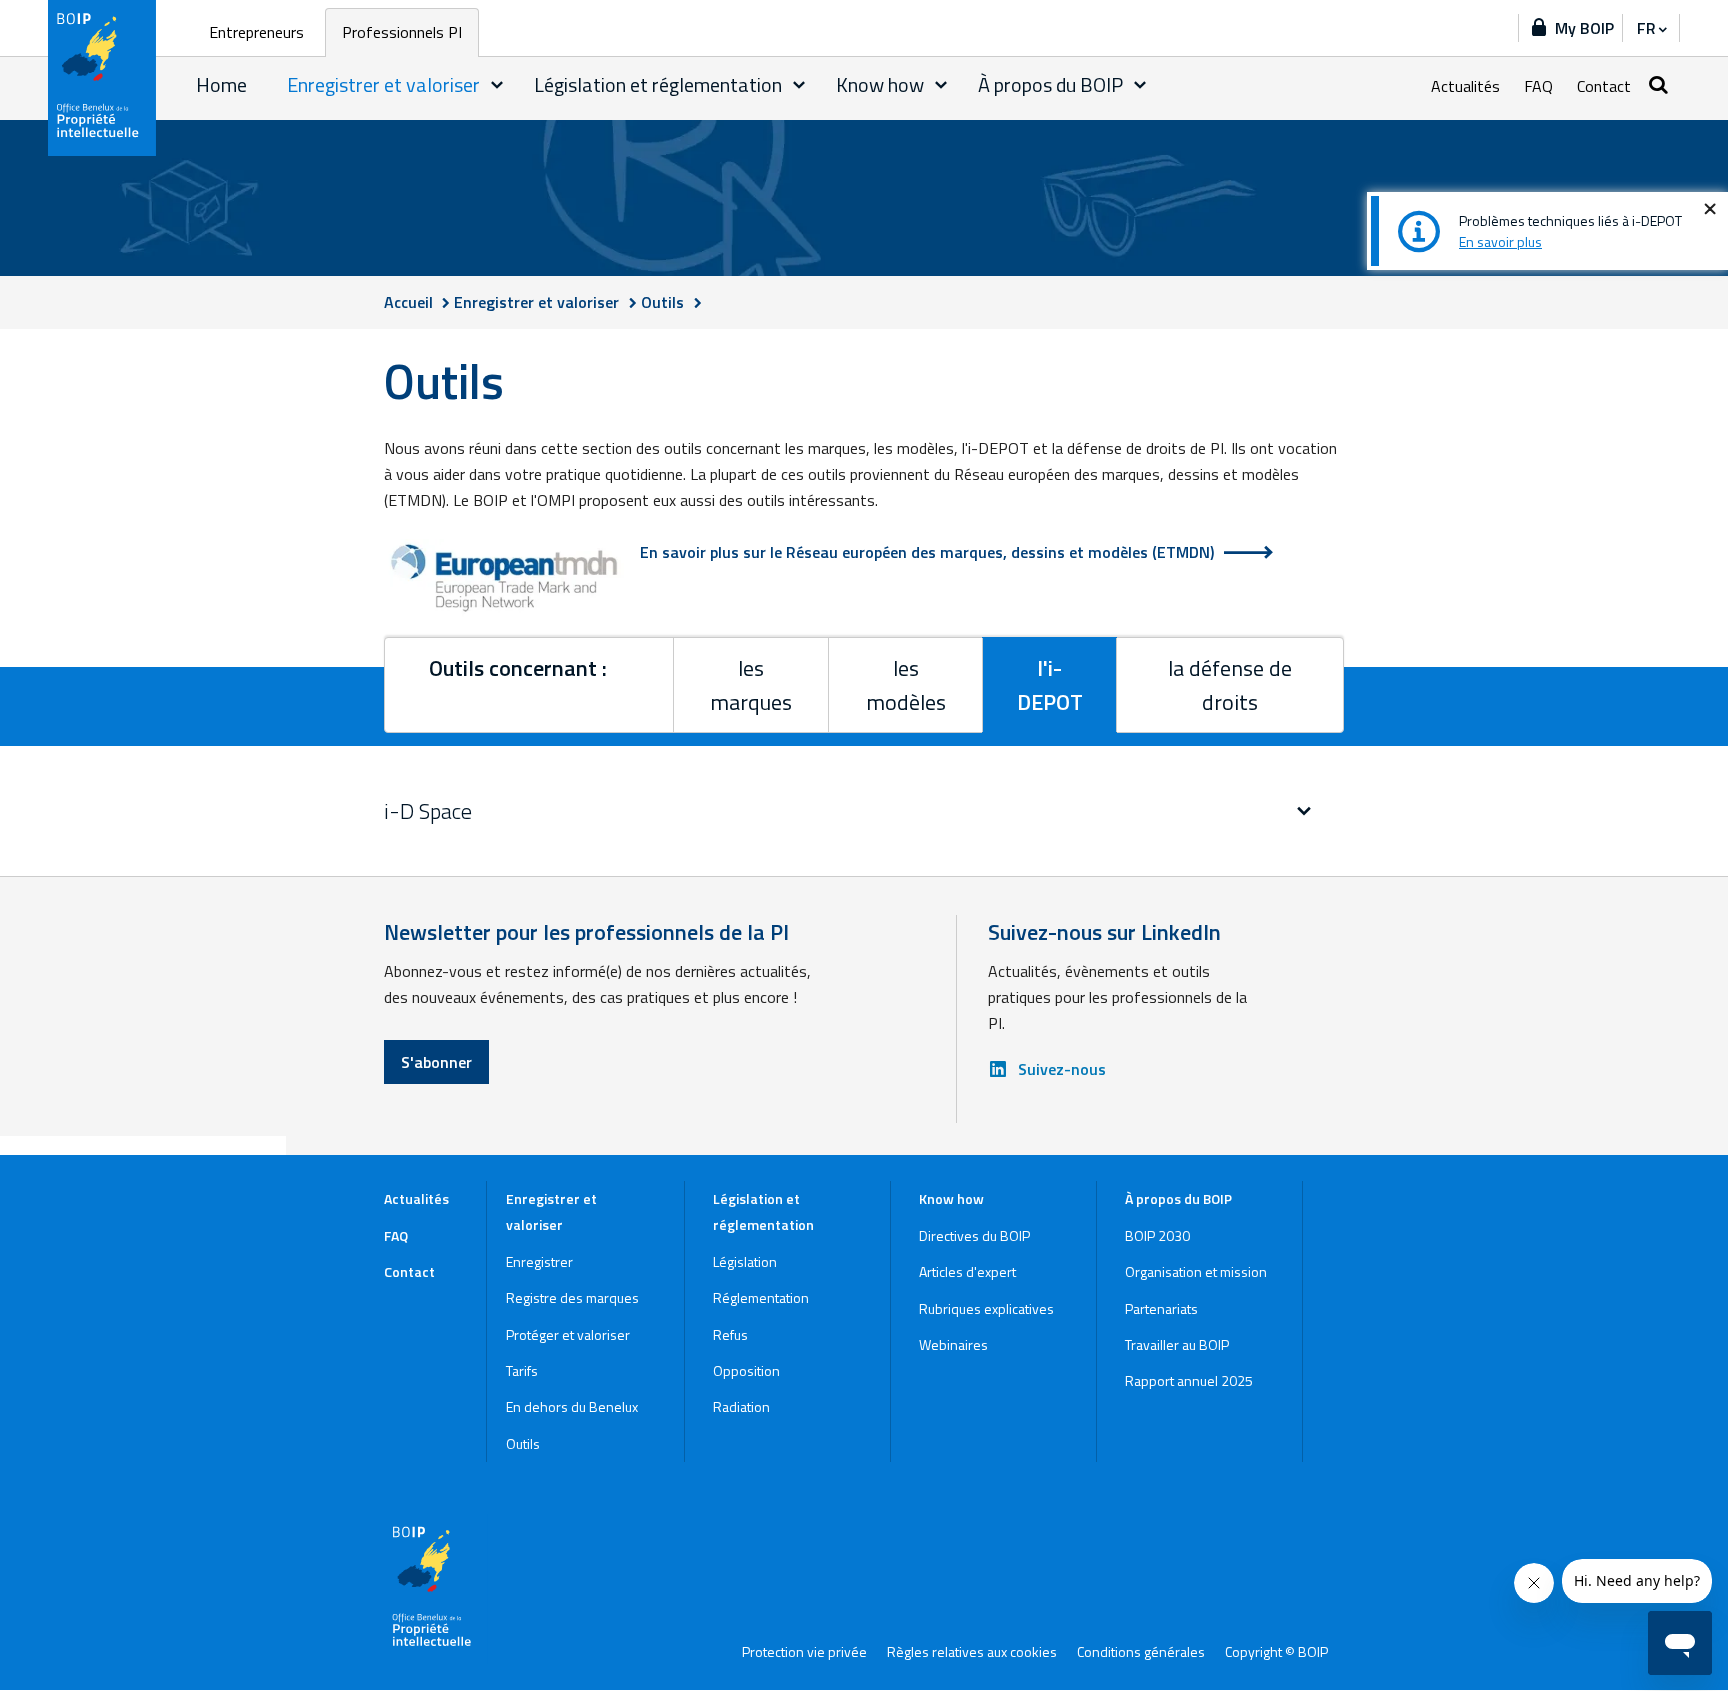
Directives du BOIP (974, 1235)
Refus (730, 1334)
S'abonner (436, 1062)
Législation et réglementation (658, 84)
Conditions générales (1141, 1652)
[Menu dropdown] (497, 85)
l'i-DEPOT (1050, 685)
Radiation (741, 1406)
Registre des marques (572, 1297)
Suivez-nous (1062, 1069)
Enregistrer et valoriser (383, 84)
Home (221, 84)
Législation (745, 1261)
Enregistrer (539, 1261)
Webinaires (953, 1344)
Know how (880, 84)
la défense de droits (1230, 685)
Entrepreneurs (256, 32)
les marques (751, 685)
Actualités (1465, 86)
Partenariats (1161, 1308)
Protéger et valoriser (568, 1334)
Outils (523, 1443)
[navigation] (1651, 28)
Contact (1604, 86)
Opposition (746, 1370)
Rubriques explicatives (986, 1308)
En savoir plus (1500, 241)
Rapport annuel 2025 (1189, 1380)
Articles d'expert (967, 1271)
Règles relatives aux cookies (972, 1652)
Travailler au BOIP (1177, 1344)
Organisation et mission (1196, 1271)
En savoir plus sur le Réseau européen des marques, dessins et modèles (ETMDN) (927, 552)
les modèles (906, 685)
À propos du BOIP (1050, 84)
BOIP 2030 (1157, 1235)
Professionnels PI (402, 32)
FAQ (1538, 86)
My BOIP (1584, 28)
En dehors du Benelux (572, 1406)
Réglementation (761, 1297)
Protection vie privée (804, 1652)
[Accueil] (103, 78)
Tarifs (522, 1370)
